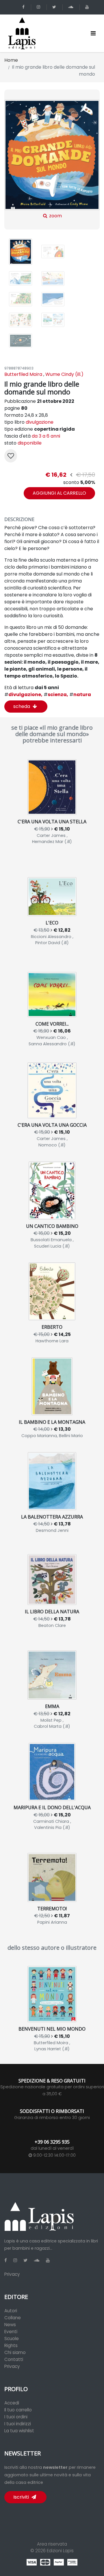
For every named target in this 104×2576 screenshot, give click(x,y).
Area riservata (52, 2544)
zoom (55, 216)
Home (11, 60)
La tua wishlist (19, 2431)
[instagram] (39, 7)
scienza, (56, 694)
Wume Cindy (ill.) (64, 374)
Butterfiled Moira (23, 374)
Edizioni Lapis (60, 2551)
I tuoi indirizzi (18, 2424)
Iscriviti (22, 2497)
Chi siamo (15, 2352)
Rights (11, 2345)
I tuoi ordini (16, 2417)
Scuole (12, 2339)
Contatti (14, 2359)
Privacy (12, 2274)
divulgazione (40, 422)
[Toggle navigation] (93, 33)
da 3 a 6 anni (46, 436)
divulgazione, (23, 694)
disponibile (30, 443)
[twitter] (55, 7)
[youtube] (88, 7)
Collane (13, 2318)
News (10, 2325)
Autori (11, 2311)
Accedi (12, 2403)
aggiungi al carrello (59, 493)
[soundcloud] (72, 7)
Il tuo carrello (18, 2410)
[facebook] (24, 7)
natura (80, 694)
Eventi (11, 2332)
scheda (22, 706)
